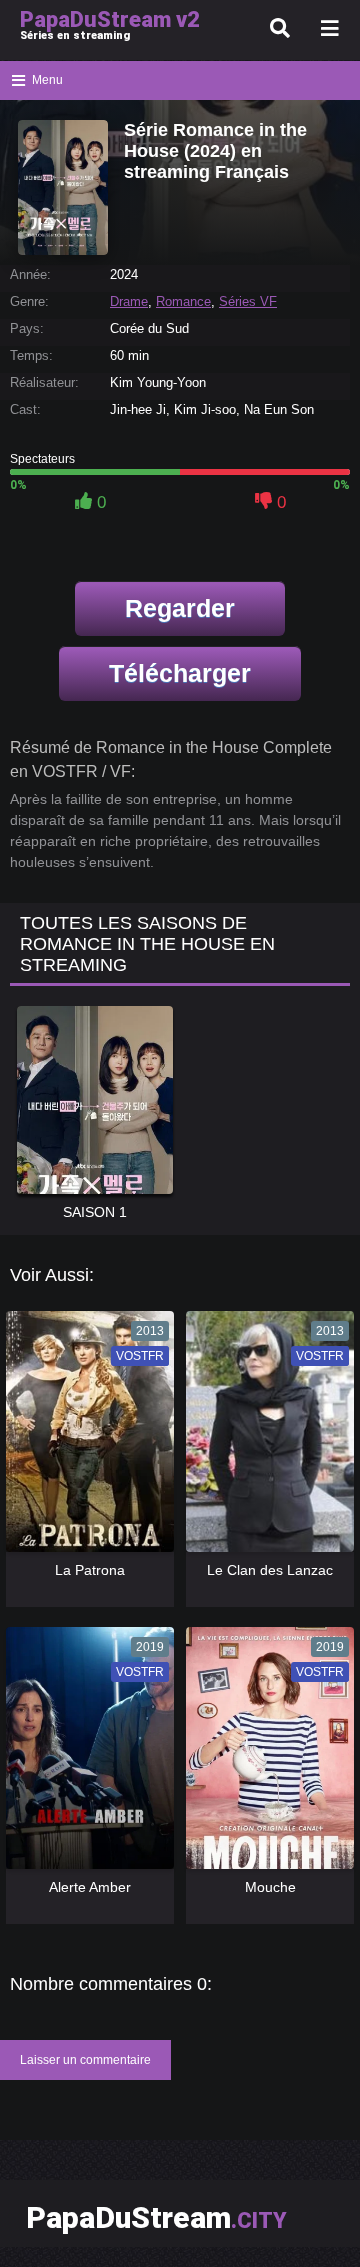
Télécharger (180, 673)
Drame (129, 301)
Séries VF (248, 301)
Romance (183, 301)
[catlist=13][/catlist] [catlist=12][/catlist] (85, 1438)
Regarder (180, 608)
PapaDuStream (156, 2217)
